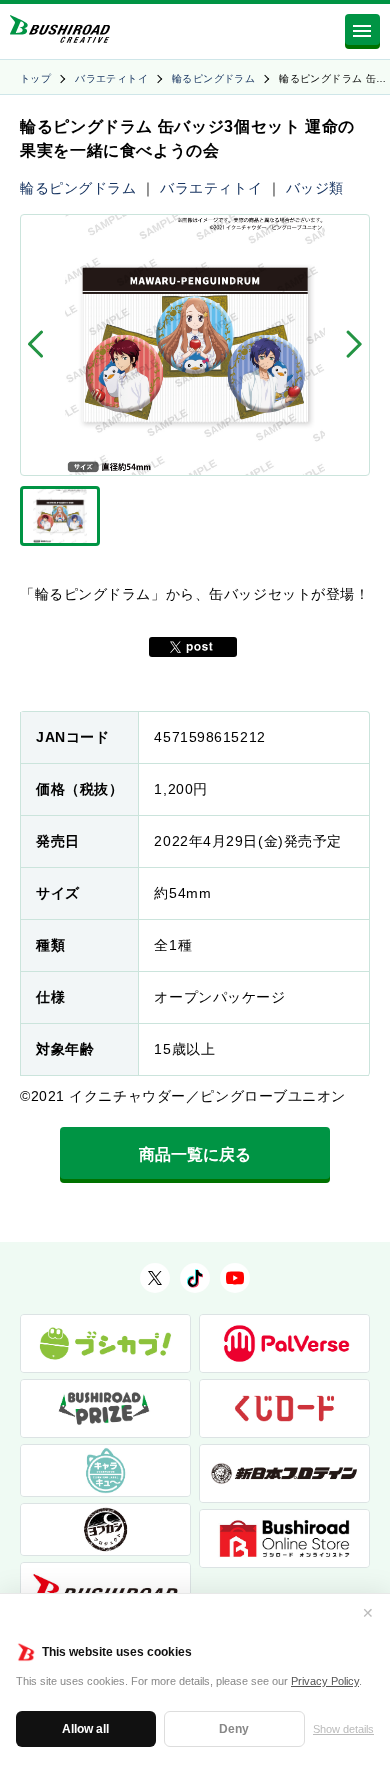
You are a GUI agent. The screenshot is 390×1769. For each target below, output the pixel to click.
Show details (343, 1729)
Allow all (85, 1729)
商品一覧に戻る (195, 1154)
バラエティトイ (111, 78)
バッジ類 (315, 188)
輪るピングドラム (213, 78)
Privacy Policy (325, 1681)
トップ (35, 78)
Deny (234, 1729)
